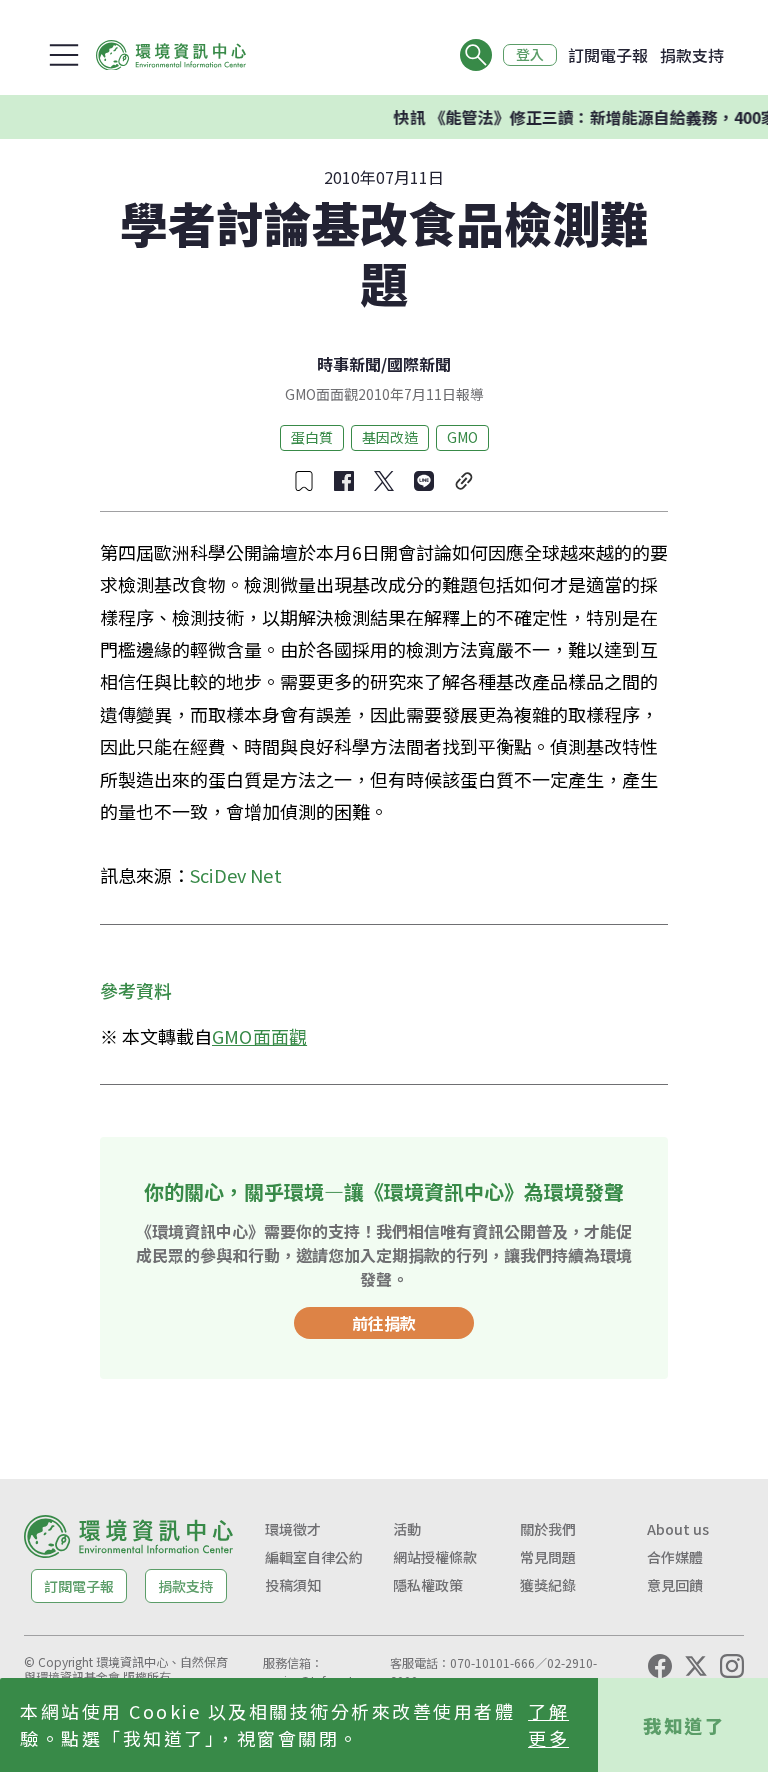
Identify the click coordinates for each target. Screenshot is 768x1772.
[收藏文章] (304, 481)
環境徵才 (293, 1529)
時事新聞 (349, 364)
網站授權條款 (435, 1557)
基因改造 (390, 437)
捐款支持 (692, 55)
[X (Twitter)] (696, 1666)
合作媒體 (675, 1557)
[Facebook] (660, 1666)
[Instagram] (732, 1666)
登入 (530, 55)
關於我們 (548, 1529)
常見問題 (548, 1557)
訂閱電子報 (608, 55)
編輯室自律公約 (314, 1557)
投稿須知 (293, 1585)
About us (678, 1529)
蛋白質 (312, 437)
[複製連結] (464, 481)
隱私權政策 (428, 1585)
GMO (462, 437)
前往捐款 (384, 1323)
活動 (407, 1529)
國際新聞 (419, 364)
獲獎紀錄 (548, 1585)
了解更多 (548, 1724)
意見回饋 (675, 1585)
